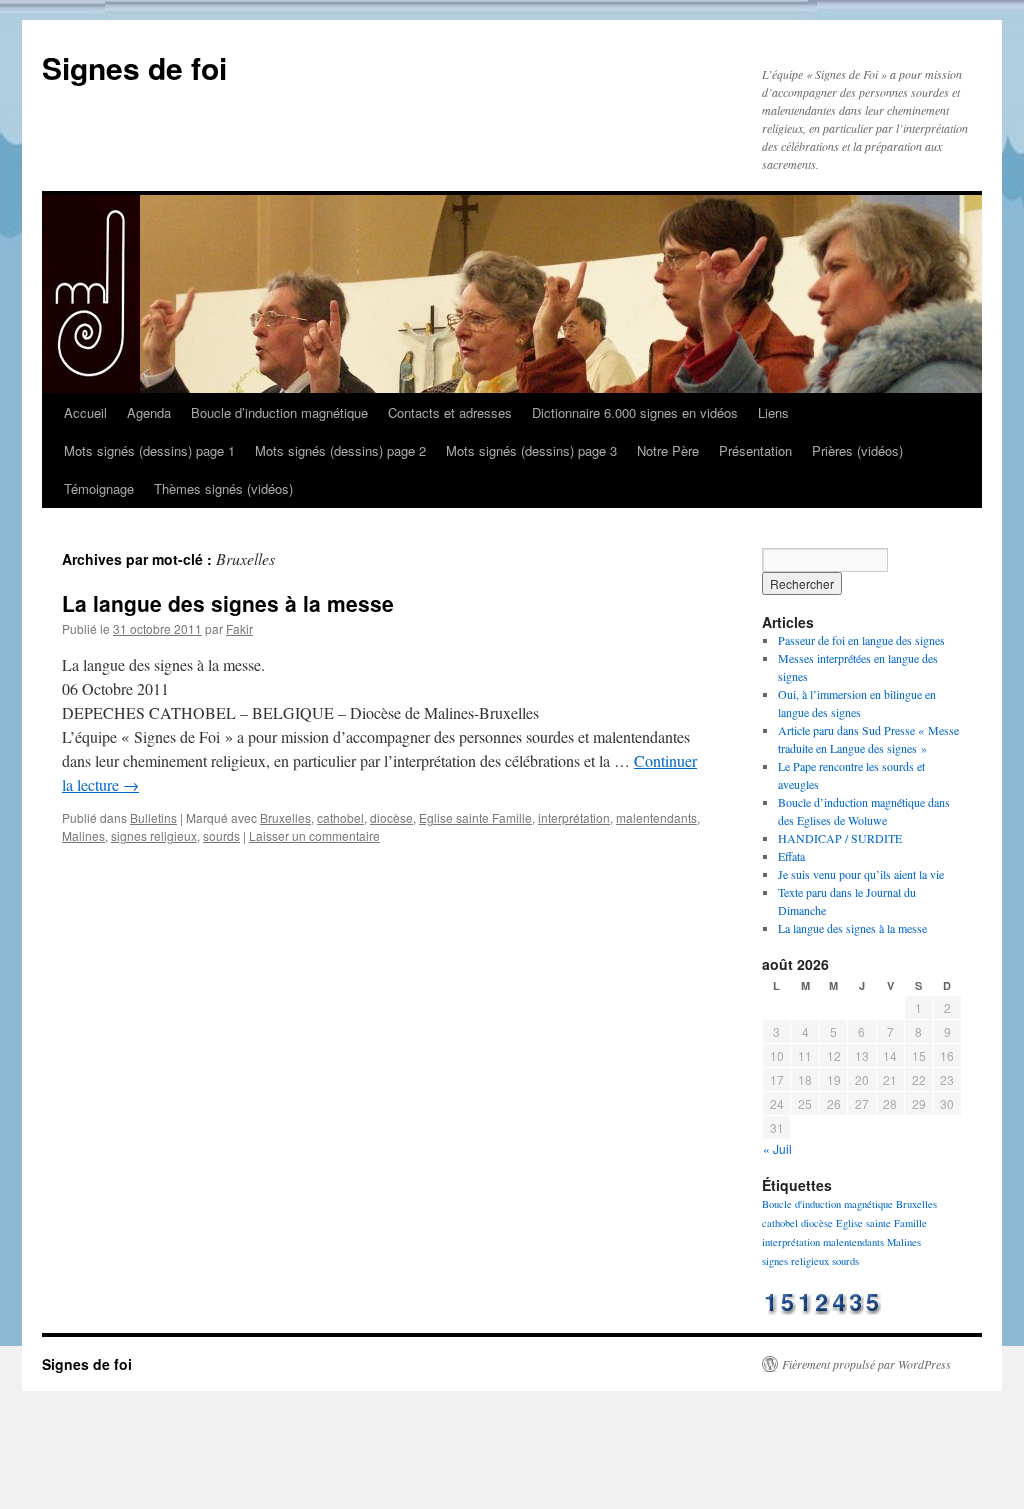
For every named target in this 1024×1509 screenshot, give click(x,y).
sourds (221, 835)
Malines (83, 835)
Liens (773, 412)
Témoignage (99, 488)
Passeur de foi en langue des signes (861, 640)
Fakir (239, 628)
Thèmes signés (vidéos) (223, 488)
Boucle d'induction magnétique (827, 1204)
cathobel (340, 817)
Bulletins (153, 817)
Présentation (755, 450)
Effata (791, 856)
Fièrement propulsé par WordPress (866, 1364)
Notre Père (668, 450)
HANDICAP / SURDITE (840, 838)
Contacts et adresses (450, 412)
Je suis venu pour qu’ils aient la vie (861, 874)
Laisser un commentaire (314, 835)
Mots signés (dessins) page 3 (531, 450)
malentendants (656, 817)
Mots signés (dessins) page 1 (149, 450)
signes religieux (154, 835)
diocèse (391, 817)
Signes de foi (134, 67)
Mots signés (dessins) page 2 (340, 450)
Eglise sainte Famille (475, 817)
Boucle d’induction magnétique (279, 412)
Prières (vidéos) (857, 450)
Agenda (149, 412)
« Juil (777, 1148)
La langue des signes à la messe (228, 603)
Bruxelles (285, 817)
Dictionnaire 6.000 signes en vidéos (635, 412)
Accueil (85, 412)
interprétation (574, 817)
